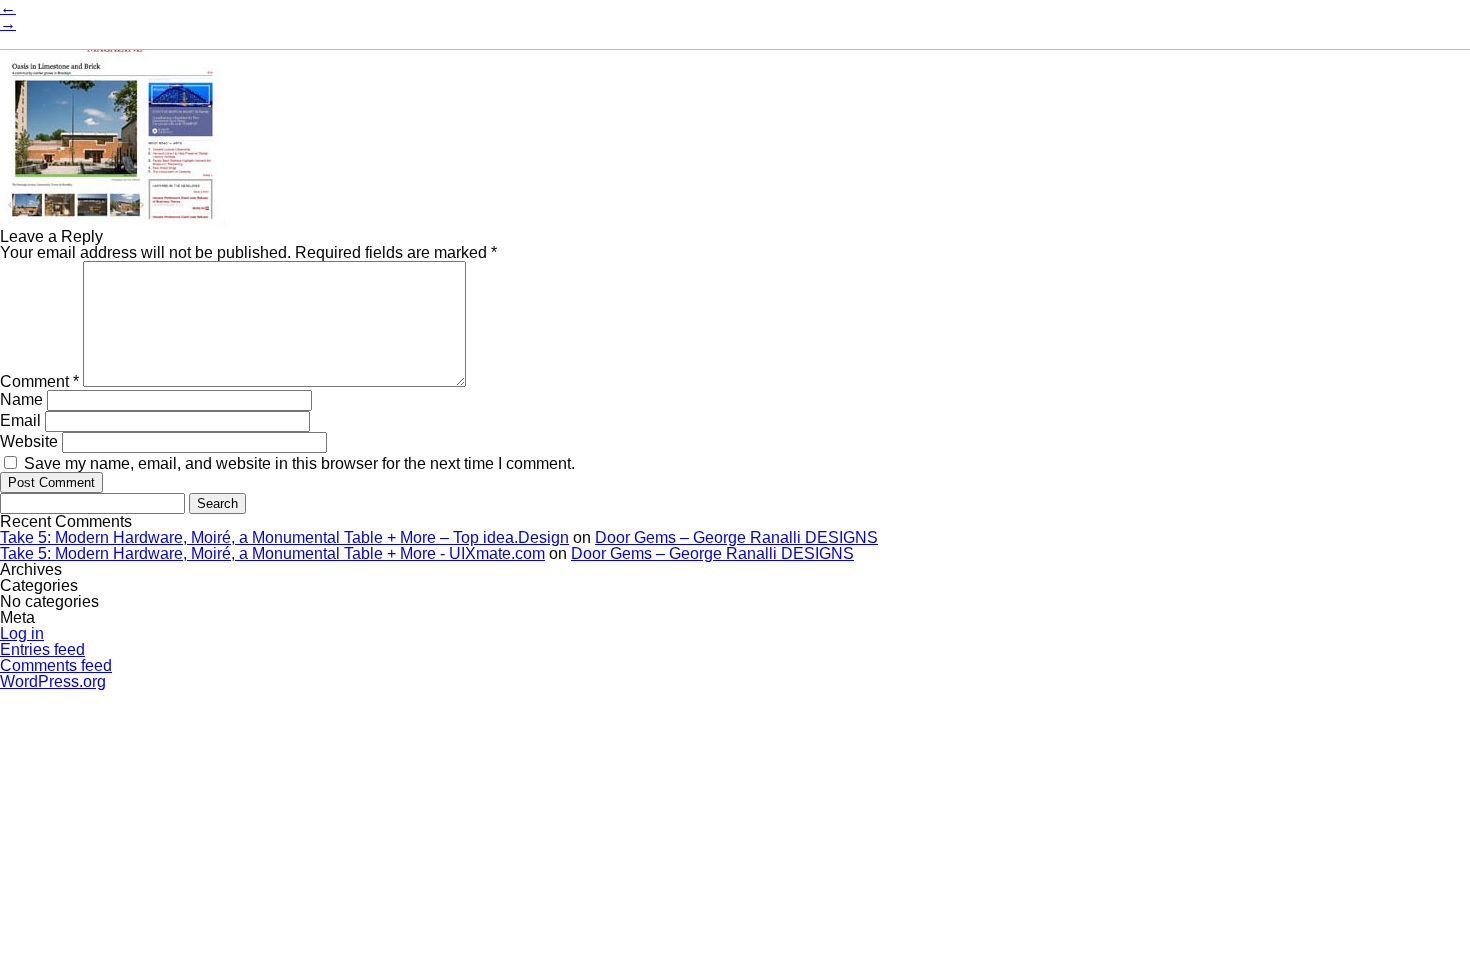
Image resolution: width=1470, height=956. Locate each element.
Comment (39, 381)
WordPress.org (53, 681)
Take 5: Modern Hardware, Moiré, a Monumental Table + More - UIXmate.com (272, 553)
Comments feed (56, 665)
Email (20, 420)
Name (21, 399)
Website (29, 441)
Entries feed (42, 649)
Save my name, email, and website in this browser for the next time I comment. (299, 463)
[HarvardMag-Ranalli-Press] (113, 220)
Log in (22, 633)
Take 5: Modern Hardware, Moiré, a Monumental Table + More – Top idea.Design (284, 537)
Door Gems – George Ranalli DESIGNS (736, 537)
